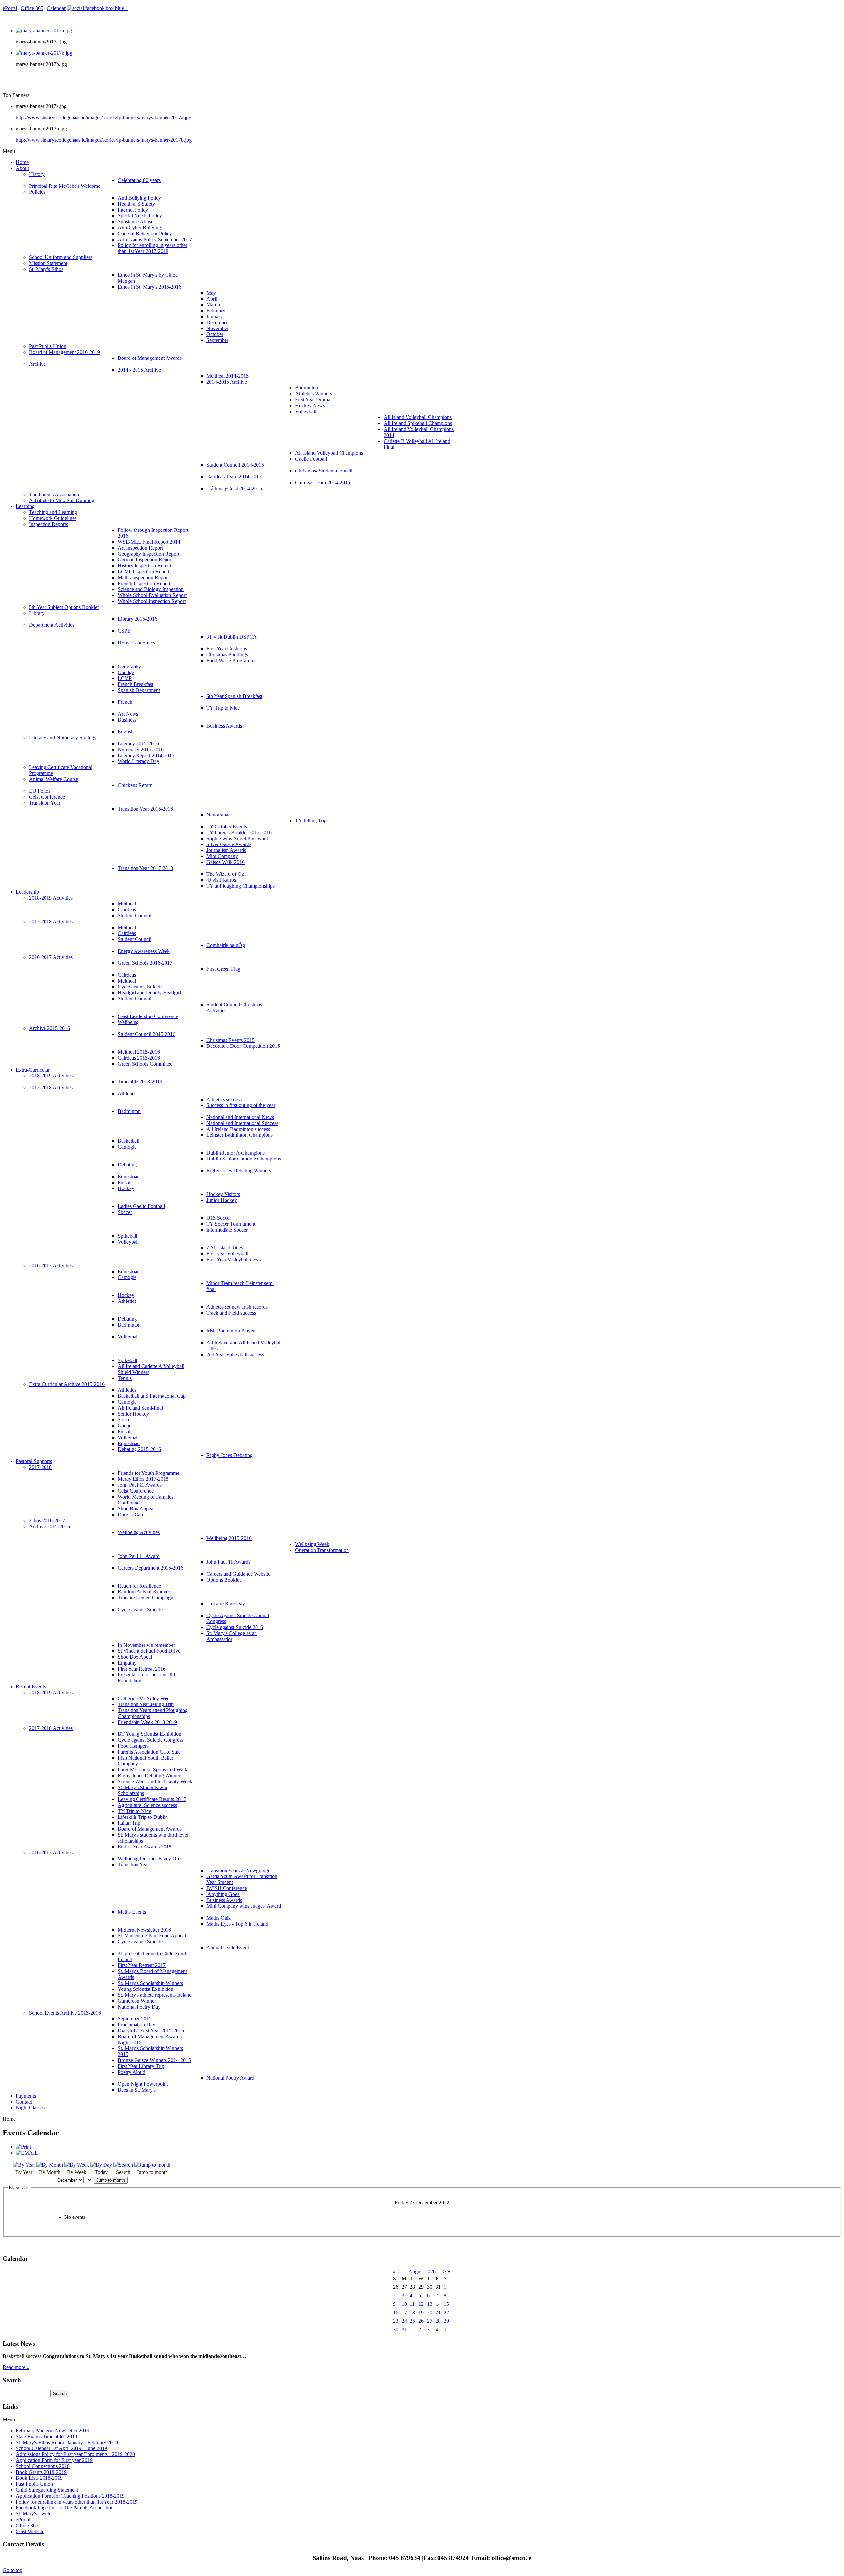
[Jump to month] (152, 2165)
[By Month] (50, 2165)
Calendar (56, 8)
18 (412, 2313)
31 (404, 2329)
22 (446, 2313)
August (416, 2271)
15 (446, 2304)
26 (421, 2321)
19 (421, 2313)
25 (412, 2321)
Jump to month (111, 2180)
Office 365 (32, 8)
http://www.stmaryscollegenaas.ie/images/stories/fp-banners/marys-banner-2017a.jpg (104, 117)
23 (396, 2321)
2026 (430, 2271)
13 (430, 2304)
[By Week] (77, 2165)
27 (430, 2321)
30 (396, 2329)
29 (446, 2321)
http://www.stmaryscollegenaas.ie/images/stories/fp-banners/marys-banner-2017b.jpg (104, 140)
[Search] (123, 2165)
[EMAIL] (27, 2153)
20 (430, 2313)
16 (396, 2313)
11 (412, 2304)
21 (438, 2313)
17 (404, 2313)
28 (438, 2321)
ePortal (10, 8)
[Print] (23, 2147)
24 (404, 2321)
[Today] (101, 2165)
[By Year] (24, 2165)
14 (438, 2304)
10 (404, 2304)
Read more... (16, 2367)
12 (421, 2304)
